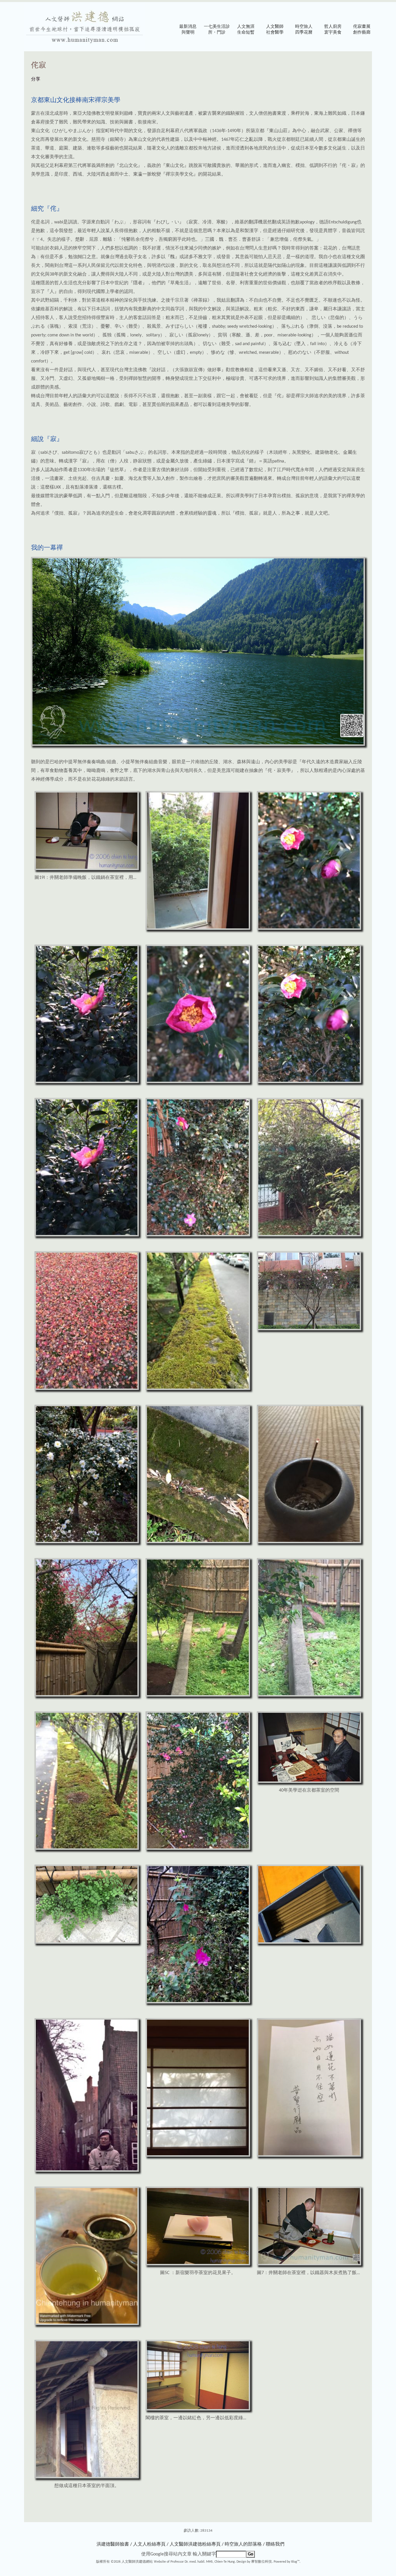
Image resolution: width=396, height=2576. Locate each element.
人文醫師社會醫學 (275, 30)
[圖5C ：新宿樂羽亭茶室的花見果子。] (198, 2264)
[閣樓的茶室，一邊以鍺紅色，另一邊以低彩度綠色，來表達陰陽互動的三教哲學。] (198, 2409)
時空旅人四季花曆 (304, 30)
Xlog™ (295, 2562)
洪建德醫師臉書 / (114, 2544)
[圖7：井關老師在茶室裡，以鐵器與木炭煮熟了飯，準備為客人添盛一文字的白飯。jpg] (309, 2264)
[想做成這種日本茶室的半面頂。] (87, 2477)
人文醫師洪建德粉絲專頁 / (197, 2544)
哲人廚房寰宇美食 (333, 30)
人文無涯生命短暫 (246, 30)
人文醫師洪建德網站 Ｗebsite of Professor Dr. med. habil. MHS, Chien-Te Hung (178, 2562)
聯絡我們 (275, 2544)
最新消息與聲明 (188, 30)
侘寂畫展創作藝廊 (362, 30)
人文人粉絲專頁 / (151, 2544)
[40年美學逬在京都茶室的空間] (309, 1782)
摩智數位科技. (262, 2562)
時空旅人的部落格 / (245, 2544)
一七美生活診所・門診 (217, 30)
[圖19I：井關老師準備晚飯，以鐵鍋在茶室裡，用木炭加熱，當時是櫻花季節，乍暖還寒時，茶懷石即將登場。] (87, 869)
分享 (36, 79)
